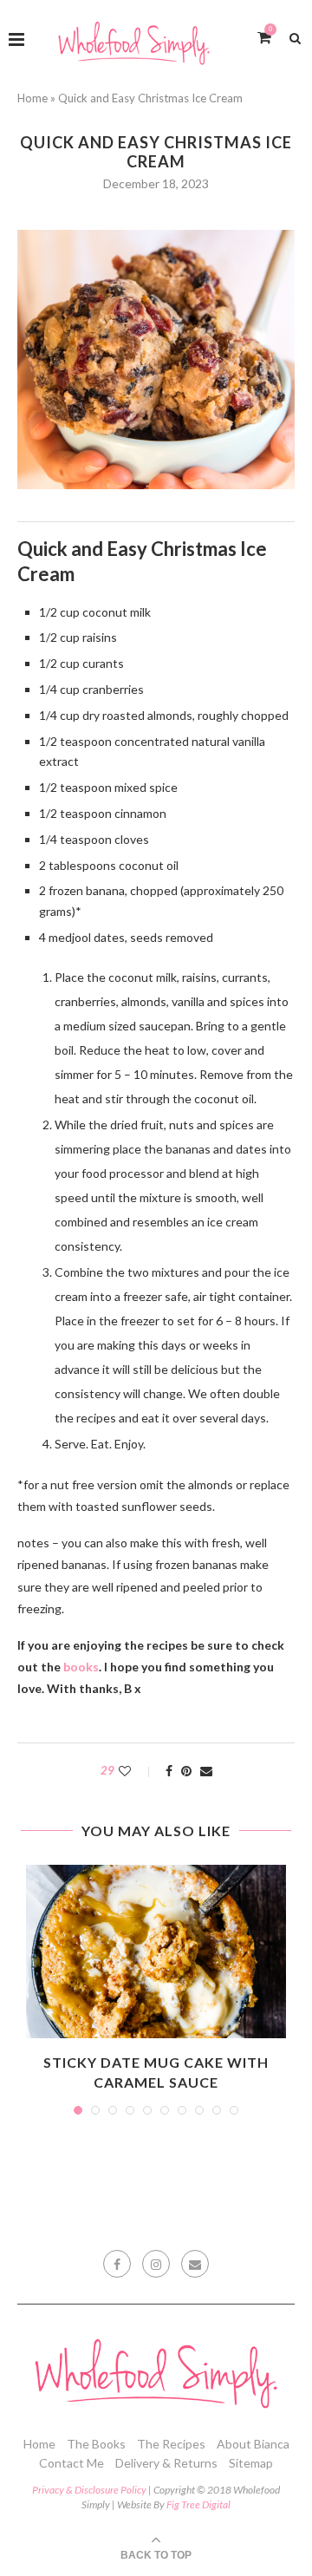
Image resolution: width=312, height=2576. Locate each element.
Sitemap (251, 2463)
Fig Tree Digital (198, 2504)
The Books (96, 2444)
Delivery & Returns (166, 2463)
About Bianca (253, 2444)
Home (32, 98)
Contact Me (71, 2463)
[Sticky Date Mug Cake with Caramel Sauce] (156, 1952)
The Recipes (171, 2444)
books (81, 1667)
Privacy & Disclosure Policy (89, 2490)
